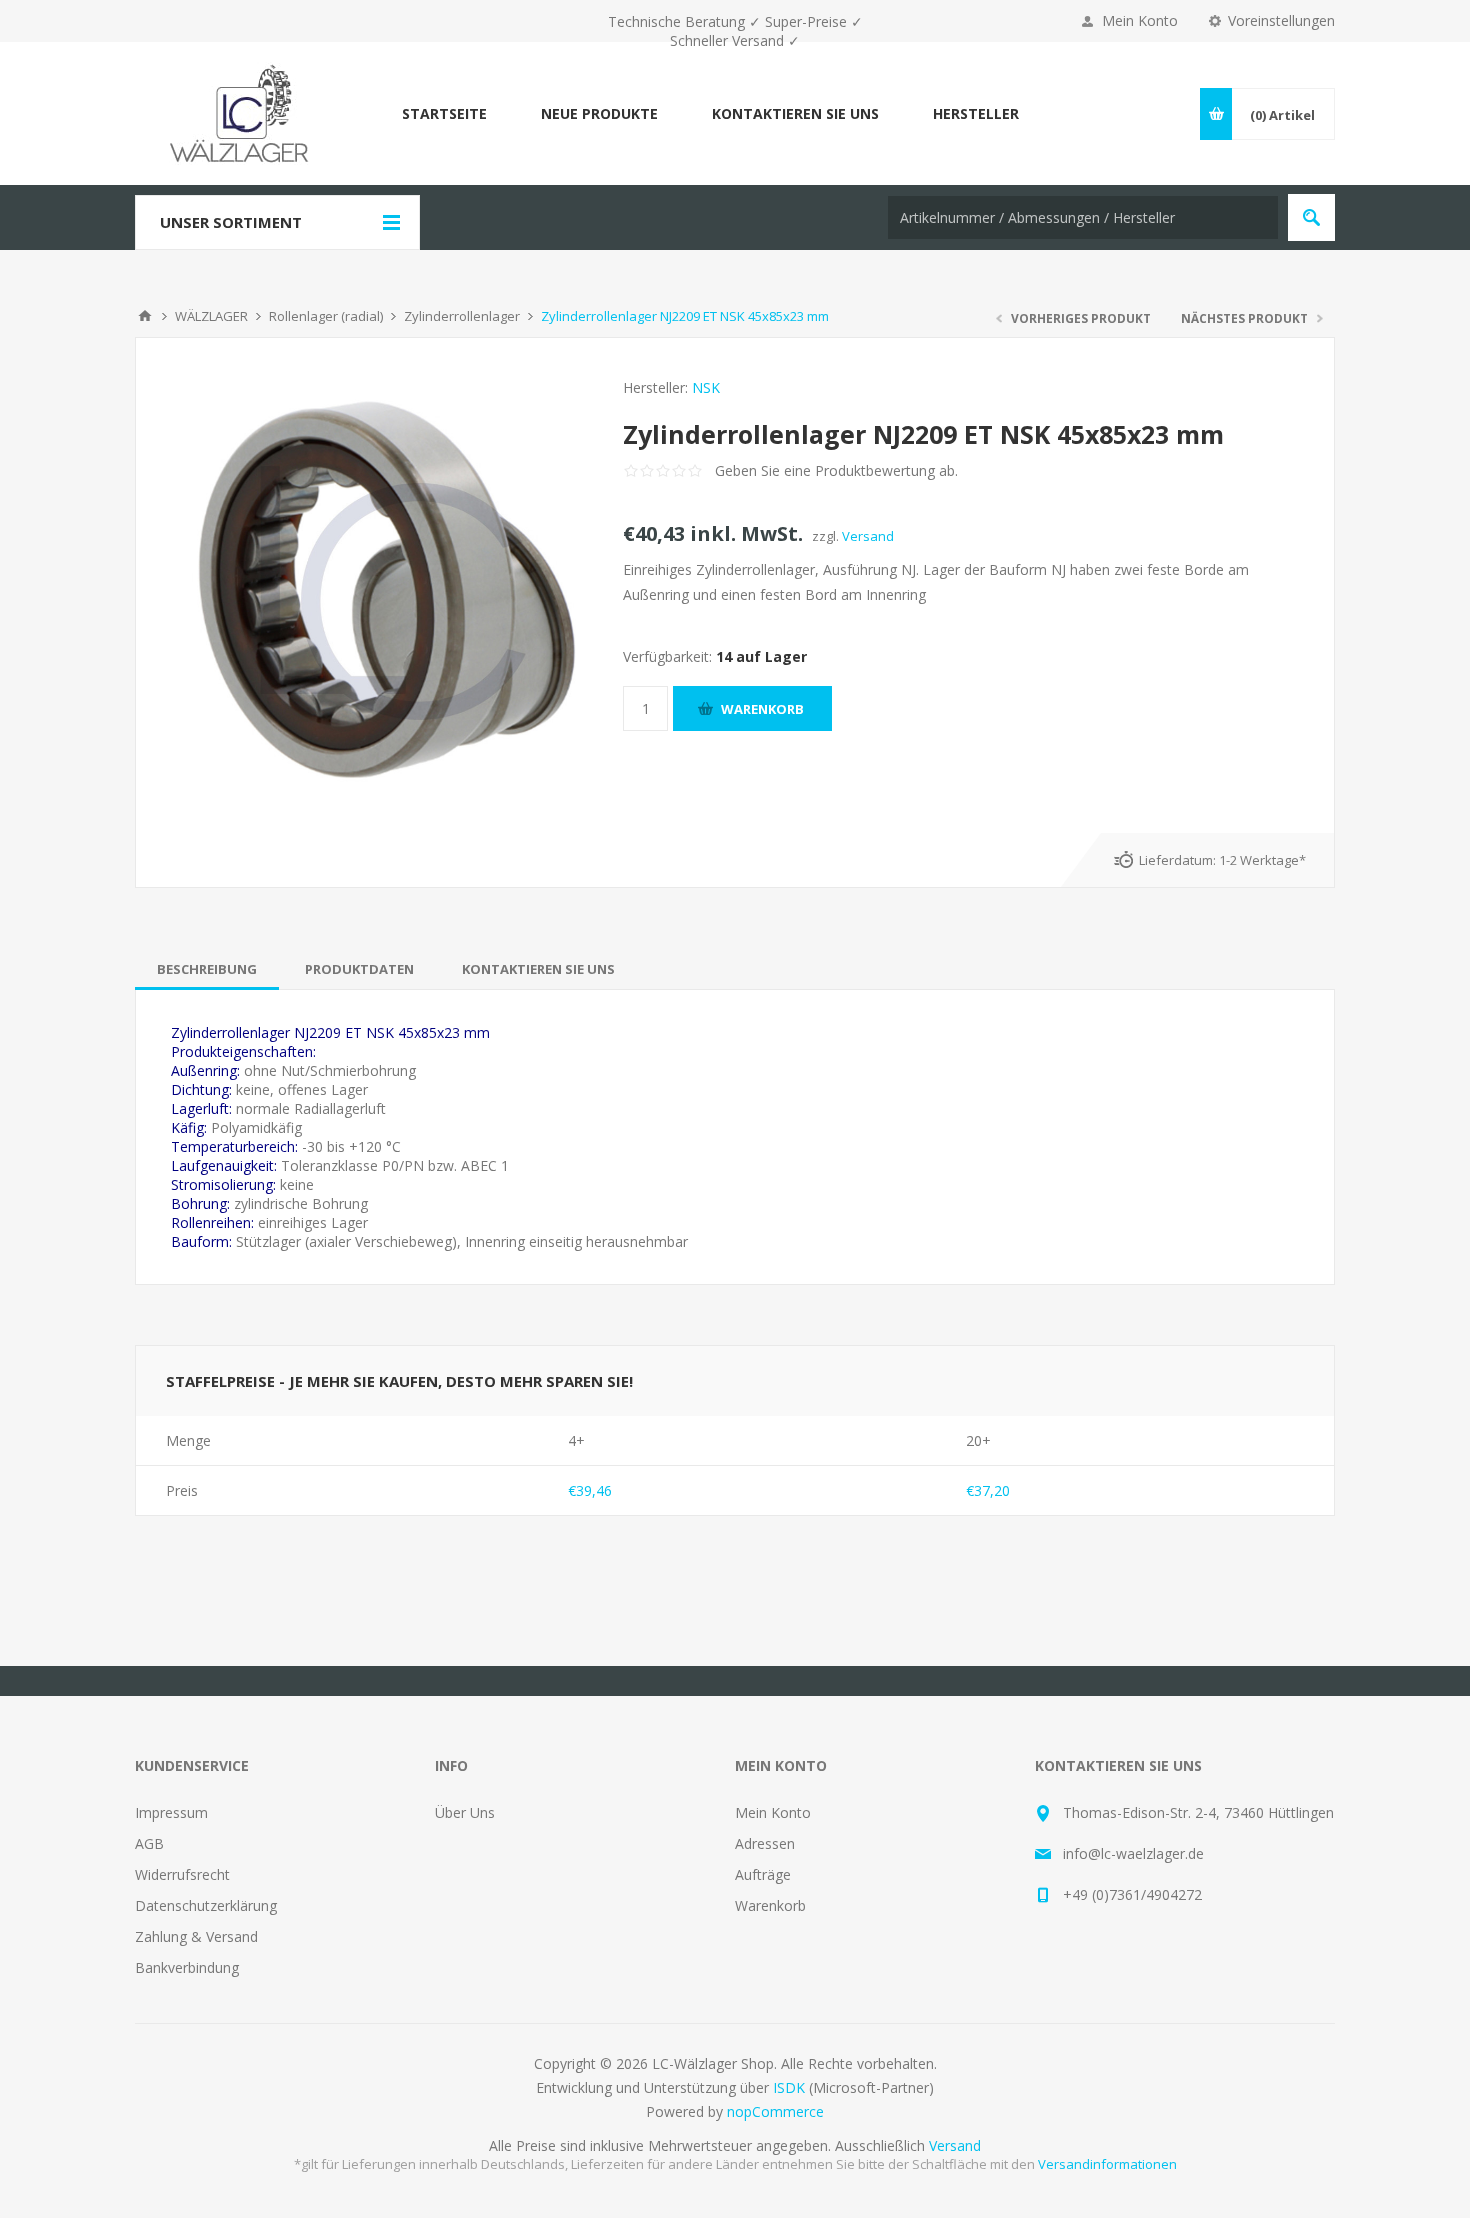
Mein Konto (1140, 20)
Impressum (171, 1812)
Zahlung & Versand (196, 1936)
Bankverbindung (187, 1967)
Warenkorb (770, 1905)
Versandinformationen (1107, 2164)
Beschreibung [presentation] (207, 969)
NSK (706, 387)
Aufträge (763, 1874)
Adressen (765, 1843)
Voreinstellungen (1281, 20)
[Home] (145, 316)
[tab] (207, 969)
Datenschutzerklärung (206, 1905)
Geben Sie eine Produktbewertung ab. (836, 470)
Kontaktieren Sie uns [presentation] (538, 969)
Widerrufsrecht (182, 1874)
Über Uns (465, 1812)
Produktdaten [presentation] (359, 969)
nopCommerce (775, 2111)
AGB (149, 1843)
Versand (868, 536)
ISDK (789, 2087)
